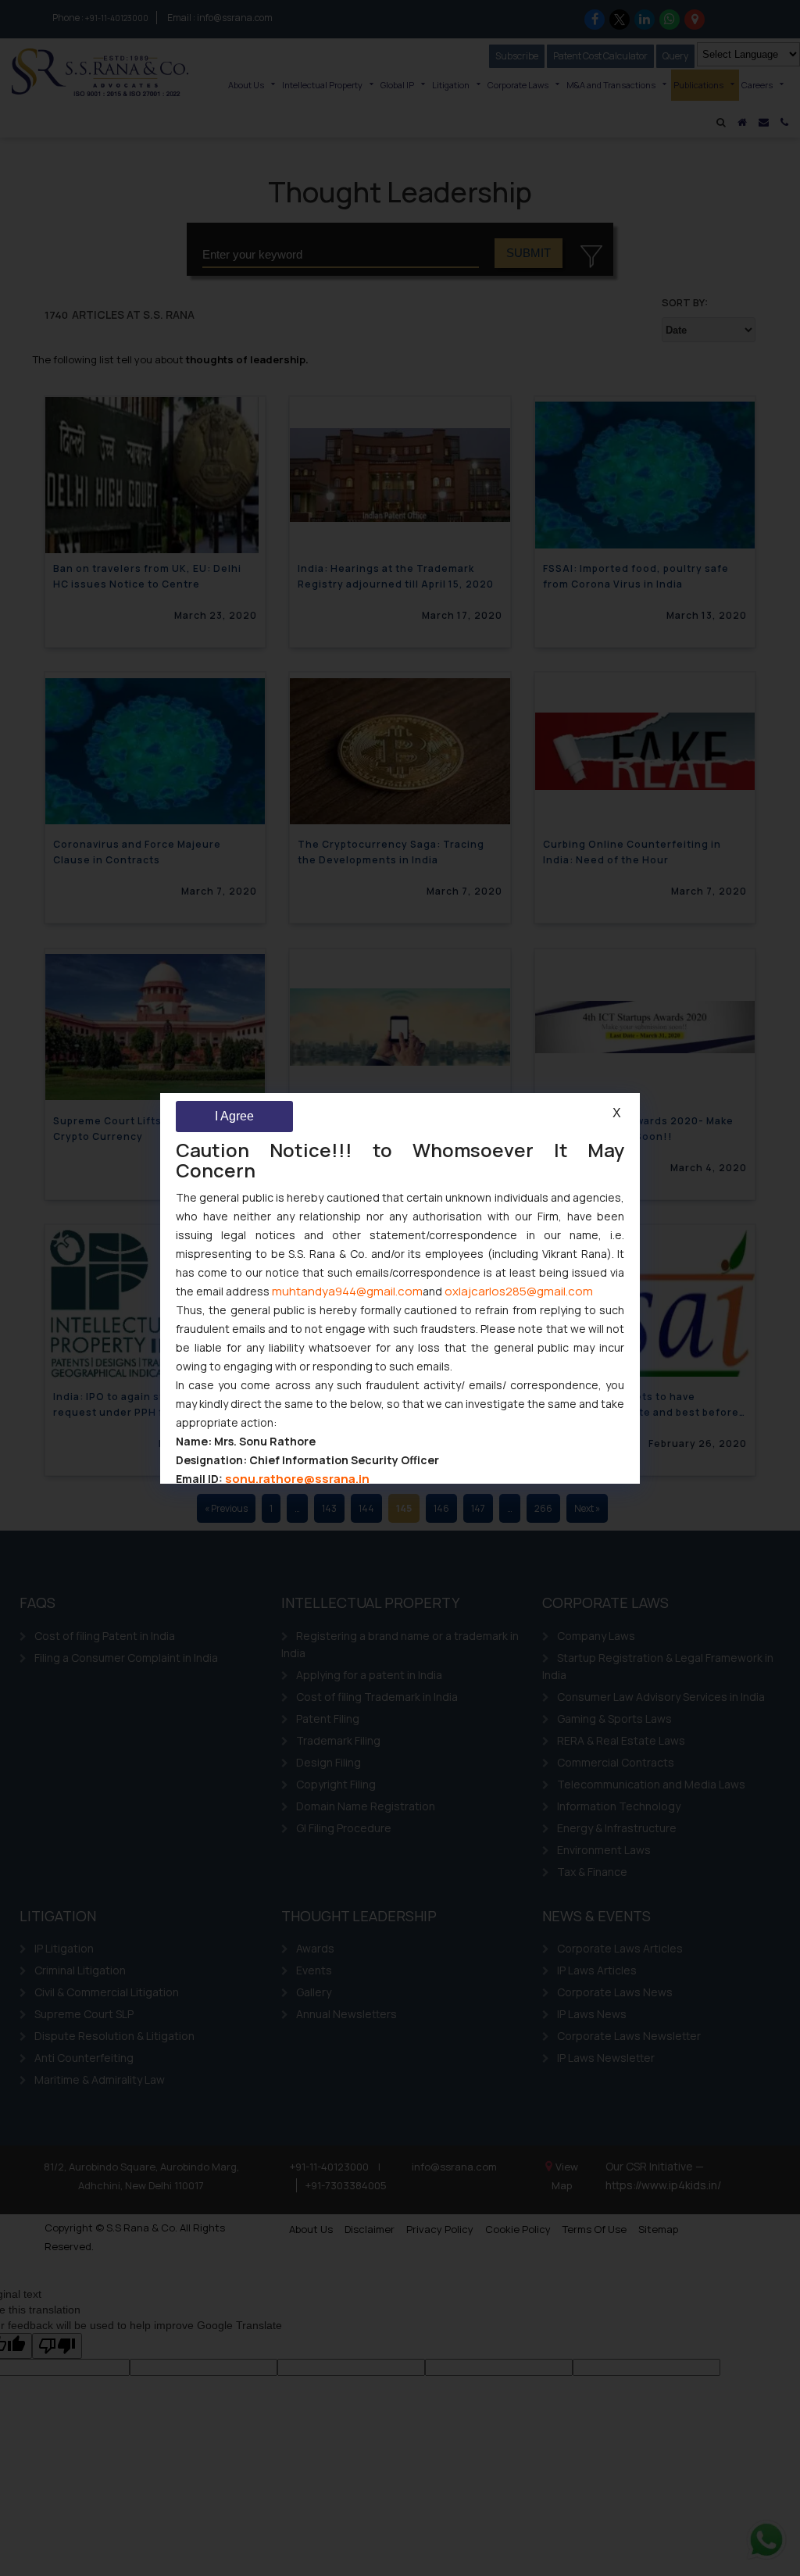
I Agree (234, 1116)
